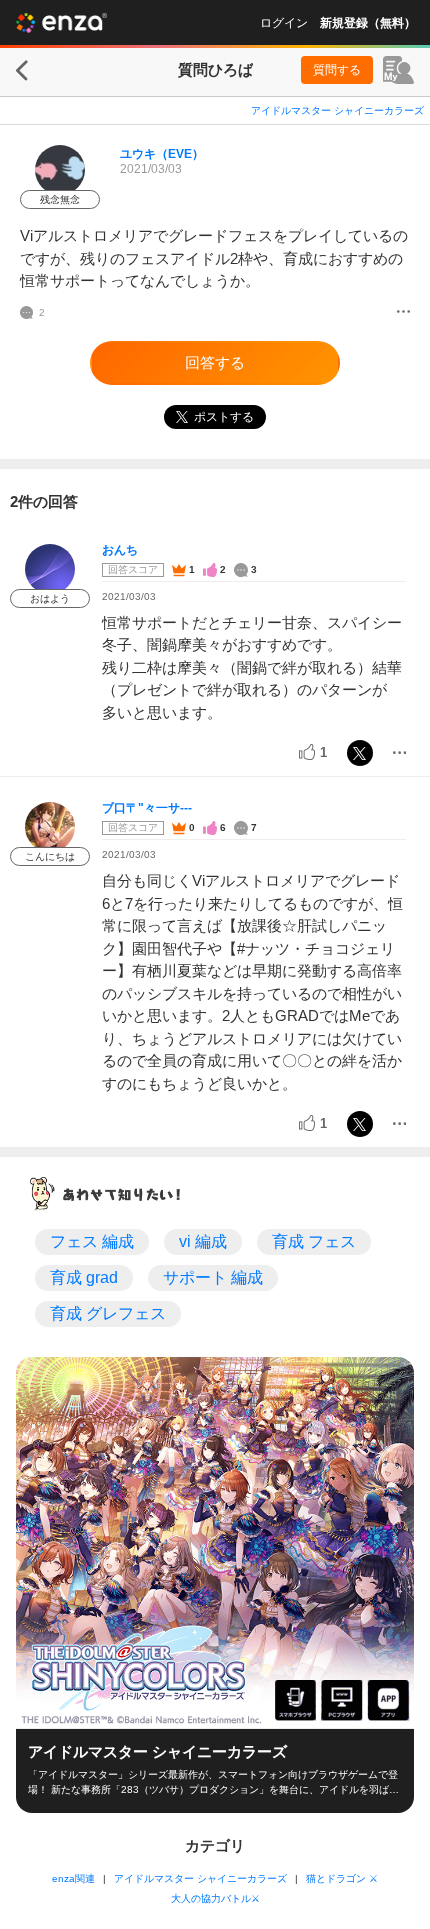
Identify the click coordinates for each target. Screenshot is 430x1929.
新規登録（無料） (368, 23)
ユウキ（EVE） (162, 154)
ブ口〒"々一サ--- (147, 808)
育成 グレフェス (108, 1313)
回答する (215, 362)
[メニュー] (403, 313)
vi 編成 (203, 1241)
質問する (337, 70)
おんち (120, 550)
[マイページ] (398, 70)
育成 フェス (314, 1241)
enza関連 (73, 1878)
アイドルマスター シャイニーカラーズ (337, 110)
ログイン (284, 23)
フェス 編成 (92, 1241)
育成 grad (84, 1277)
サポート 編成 (213, 1277)
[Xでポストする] (360, 753)
